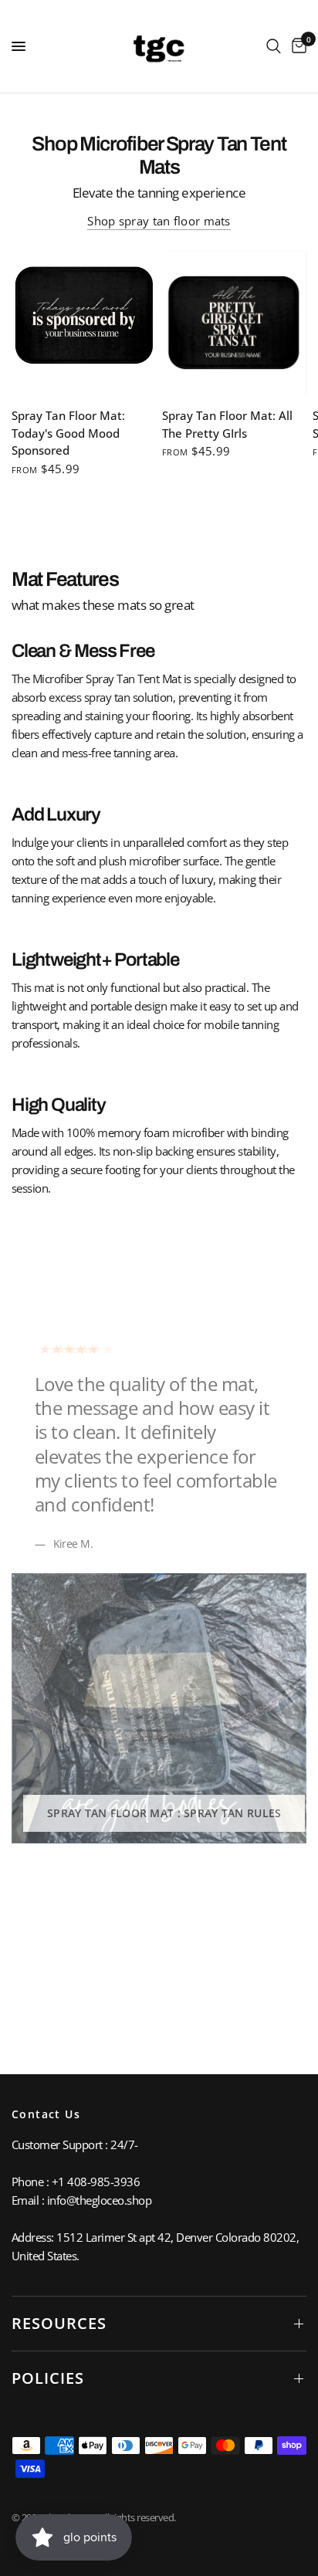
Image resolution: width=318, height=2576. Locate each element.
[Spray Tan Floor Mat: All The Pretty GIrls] (234, 323)
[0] (296, 46)
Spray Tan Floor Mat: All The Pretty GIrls (227, 424)
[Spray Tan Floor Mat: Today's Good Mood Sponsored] (84, 323)
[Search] (274, 46)
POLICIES (48, 2378)
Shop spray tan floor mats (159, 221)
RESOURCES (59, 2323)
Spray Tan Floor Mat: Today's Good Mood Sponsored (68, 433)
